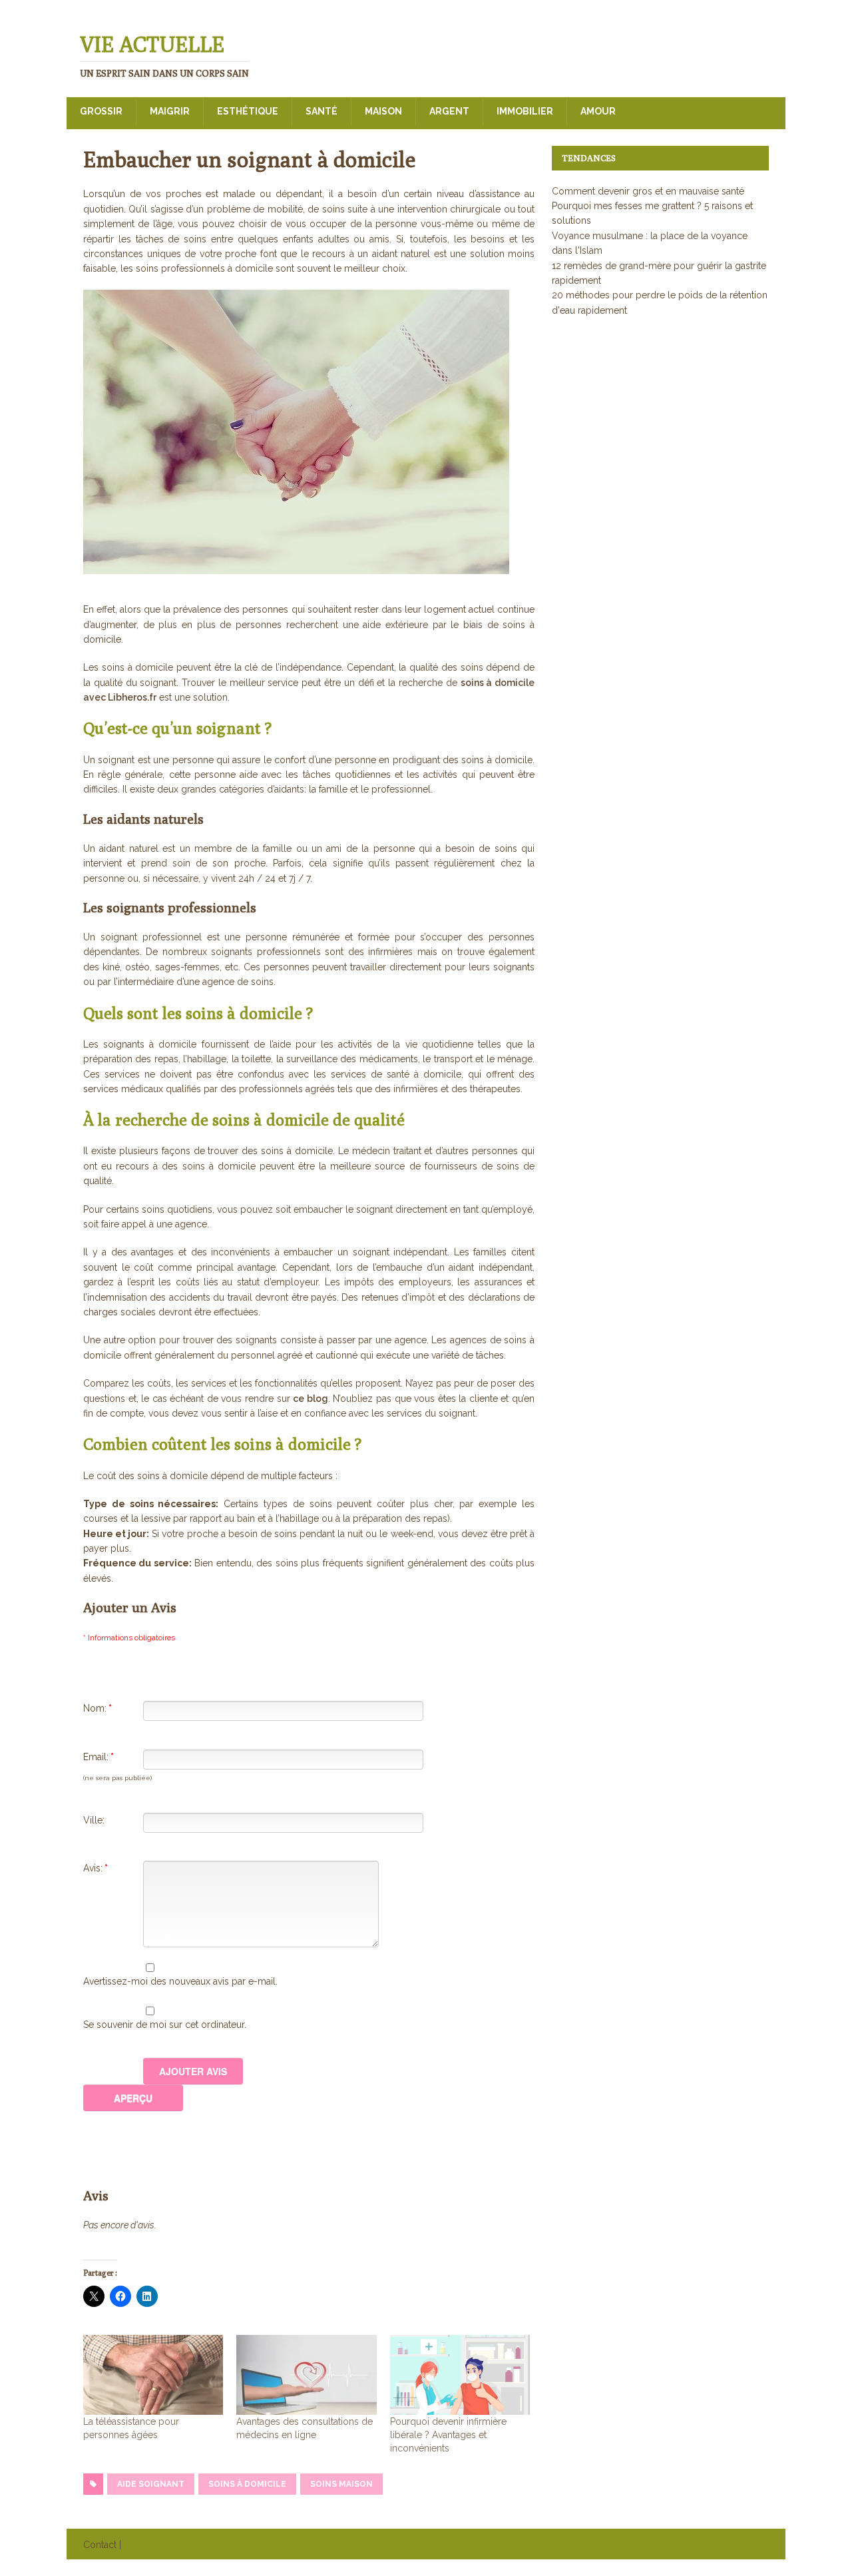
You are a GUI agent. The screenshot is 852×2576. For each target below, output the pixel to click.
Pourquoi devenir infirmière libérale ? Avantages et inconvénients (448, 2435)
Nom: (98, 1708)
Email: (99, 1757)
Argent (449, 111)
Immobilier (525, 111)
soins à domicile (247, 2484)
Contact (100, 2545)
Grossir (101, 111)
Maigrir (170, 111)
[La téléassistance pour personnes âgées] (153, 2375)
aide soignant (151, 2484)
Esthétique (248, 111)
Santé (321, 111)
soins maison (341, 2484)
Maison (383, 111)
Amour (598, 111)
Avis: (96, 1868)
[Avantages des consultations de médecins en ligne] (306, 2375)
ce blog (311, 1399)
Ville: (94, 1820)
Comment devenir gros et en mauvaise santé (648, 191)
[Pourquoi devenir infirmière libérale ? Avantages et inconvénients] (460, 2375)
